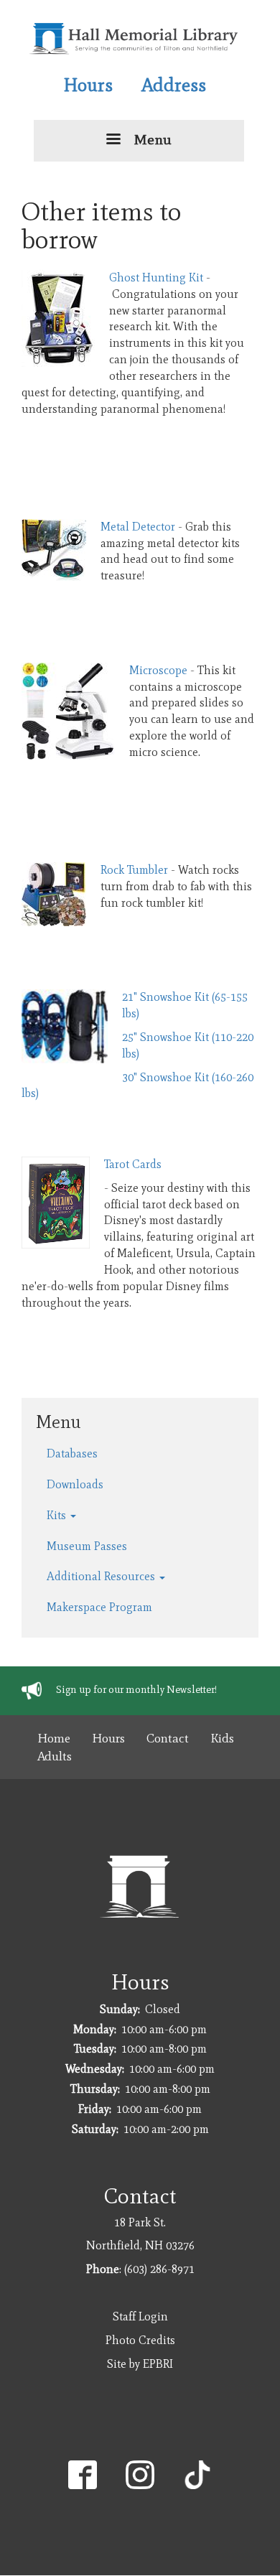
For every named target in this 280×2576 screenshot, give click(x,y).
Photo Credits (140, 2340)
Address (174, 85)
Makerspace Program (99, 1607)
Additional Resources (102, 1576)
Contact (168, 1738)
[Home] (135, 38)
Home (54, 1738)
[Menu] (113, 140)
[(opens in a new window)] (83, 2474)
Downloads (75, 1484)
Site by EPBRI (140, 2364)
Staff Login (140, 2316)
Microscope (158, 670)
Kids (222, 1738)
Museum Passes (87, 1546)
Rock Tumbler (134, 870)
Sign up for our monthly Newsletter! (136, 1689)
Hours (88, 85)
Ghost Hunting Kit (156, 277)
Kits (58, 1515)
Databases (72, 1453)
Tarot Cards (133, 1164)
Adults (55, 1756)
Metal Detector (138, 527)
